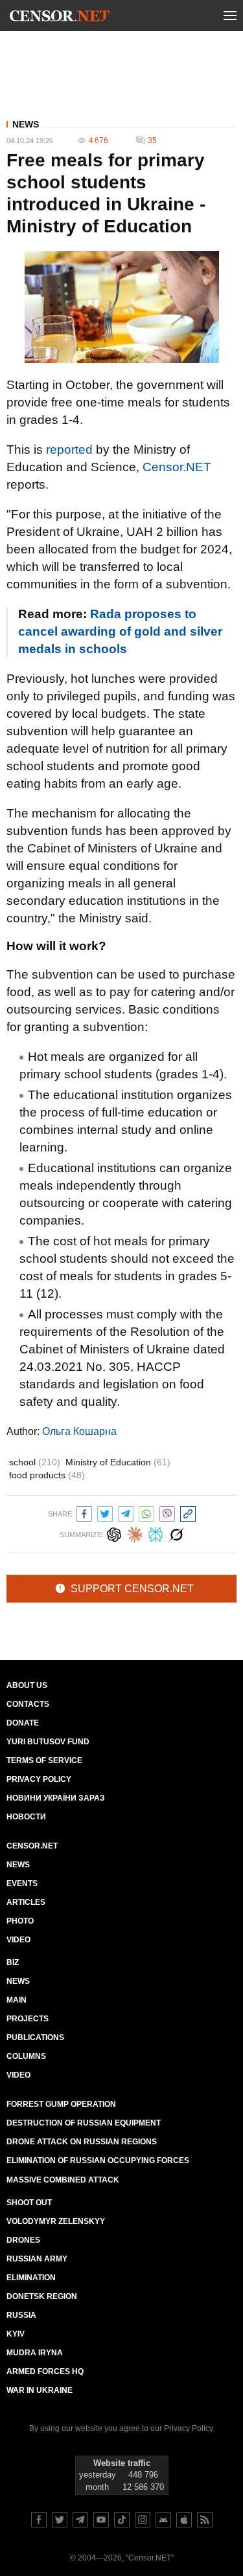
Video (18, 1940)
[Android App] (163, 2520)
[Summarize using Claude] (135, 1533)
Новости (26, 1817)
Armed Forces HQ (45, 2371)
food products (47, 1475)
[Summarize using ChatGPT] (114, 1533)
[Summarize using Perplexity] (156, 1533)
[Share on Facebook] (84, 1512)
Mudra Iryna (35, 2353)
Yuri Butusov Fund (48, 1742)
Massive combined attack (63, 2180)
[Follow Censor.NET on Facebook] (39, 2520)
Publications (35, 2037)
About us (27, 1685)
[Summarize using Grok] (176, 1533)
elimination (31, 2278)
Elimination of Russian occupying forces (98, 2160)
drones (23, 2240)
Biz (13, 1962)
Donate (23, 1723)
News (26, 124)
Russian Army (37, 2259)
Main (17, 2000)
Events (22, 1883)
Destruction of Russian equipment (84, 2123)
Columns (26, 2056)
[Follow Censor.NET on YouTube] (101, 2520)
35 (152, 140)
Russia (21, 2315)
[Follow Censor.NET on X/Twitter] (60, 2520)
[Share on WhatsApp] (146, 1512)
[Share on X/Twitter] (105, 1512)
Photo (20, 1921)
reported (69, 450)
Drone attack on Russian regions (82, 2142)
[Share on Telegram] (126, 1512)
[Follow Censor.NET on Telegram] (80, 2520)
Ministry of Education (118, 1462)
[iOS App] (184, 2520)
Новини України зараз (56, 1798)
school (35, 1462)
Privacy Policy (39, 1779)
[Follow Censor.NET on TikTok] (122, 2520)
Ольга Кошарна (79, 1431)
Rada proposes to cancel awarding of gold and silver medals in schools (120, 631)
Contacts (28, 1704)
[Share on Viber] (167, 1512)
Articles (26, 1902)
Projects (28, 2019)
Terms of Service (44, 1760)
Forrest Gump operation (61, 2104)
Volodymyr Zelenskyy (56, 2221)
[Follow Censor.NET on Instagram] (143, 2520)
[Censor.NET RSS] (205, 2520)
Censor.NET (177, 467)
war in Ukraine (40, 2390)
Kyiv (16, 2334)
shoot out (29, 2203)
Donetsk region (42, 2296)
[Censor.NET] (60, 18)
